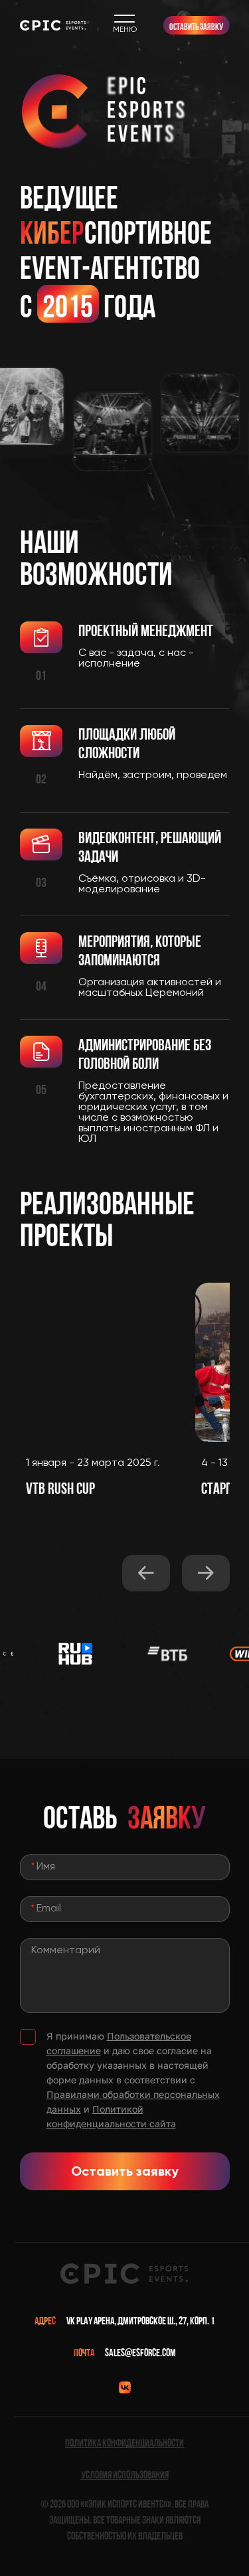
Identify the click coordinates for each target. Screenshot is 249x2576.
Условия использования (125, 2475)
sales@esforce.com (140, 2353)
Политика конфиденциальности (124, 2443)
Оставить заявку (196, 27)
